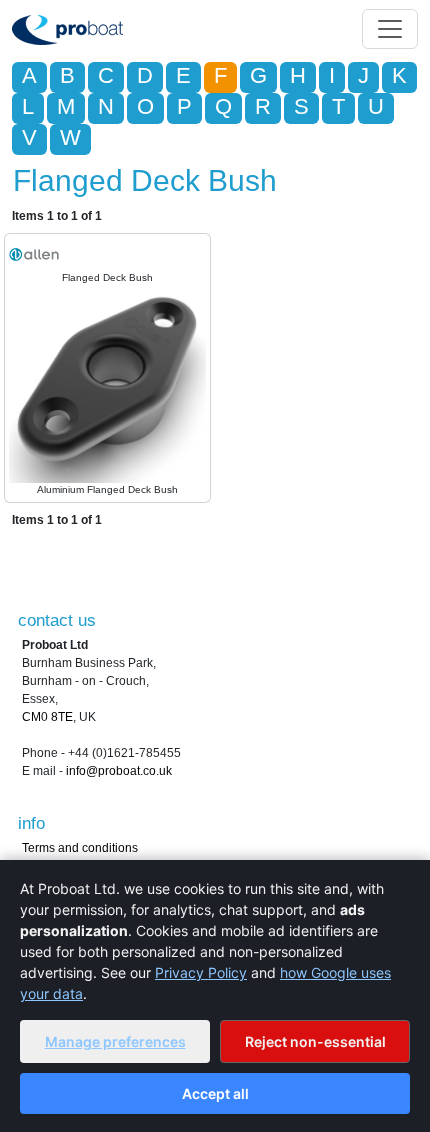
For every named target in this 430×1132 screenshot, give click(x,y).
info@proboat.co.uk (119, 771)
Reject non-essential (315, 1041)
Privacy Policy (201, 972)
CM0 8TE (47, 717)
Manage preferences (115, 1041)
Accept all (215, 1093)
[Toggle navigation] (390, 29)
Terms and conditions (80, 848)
